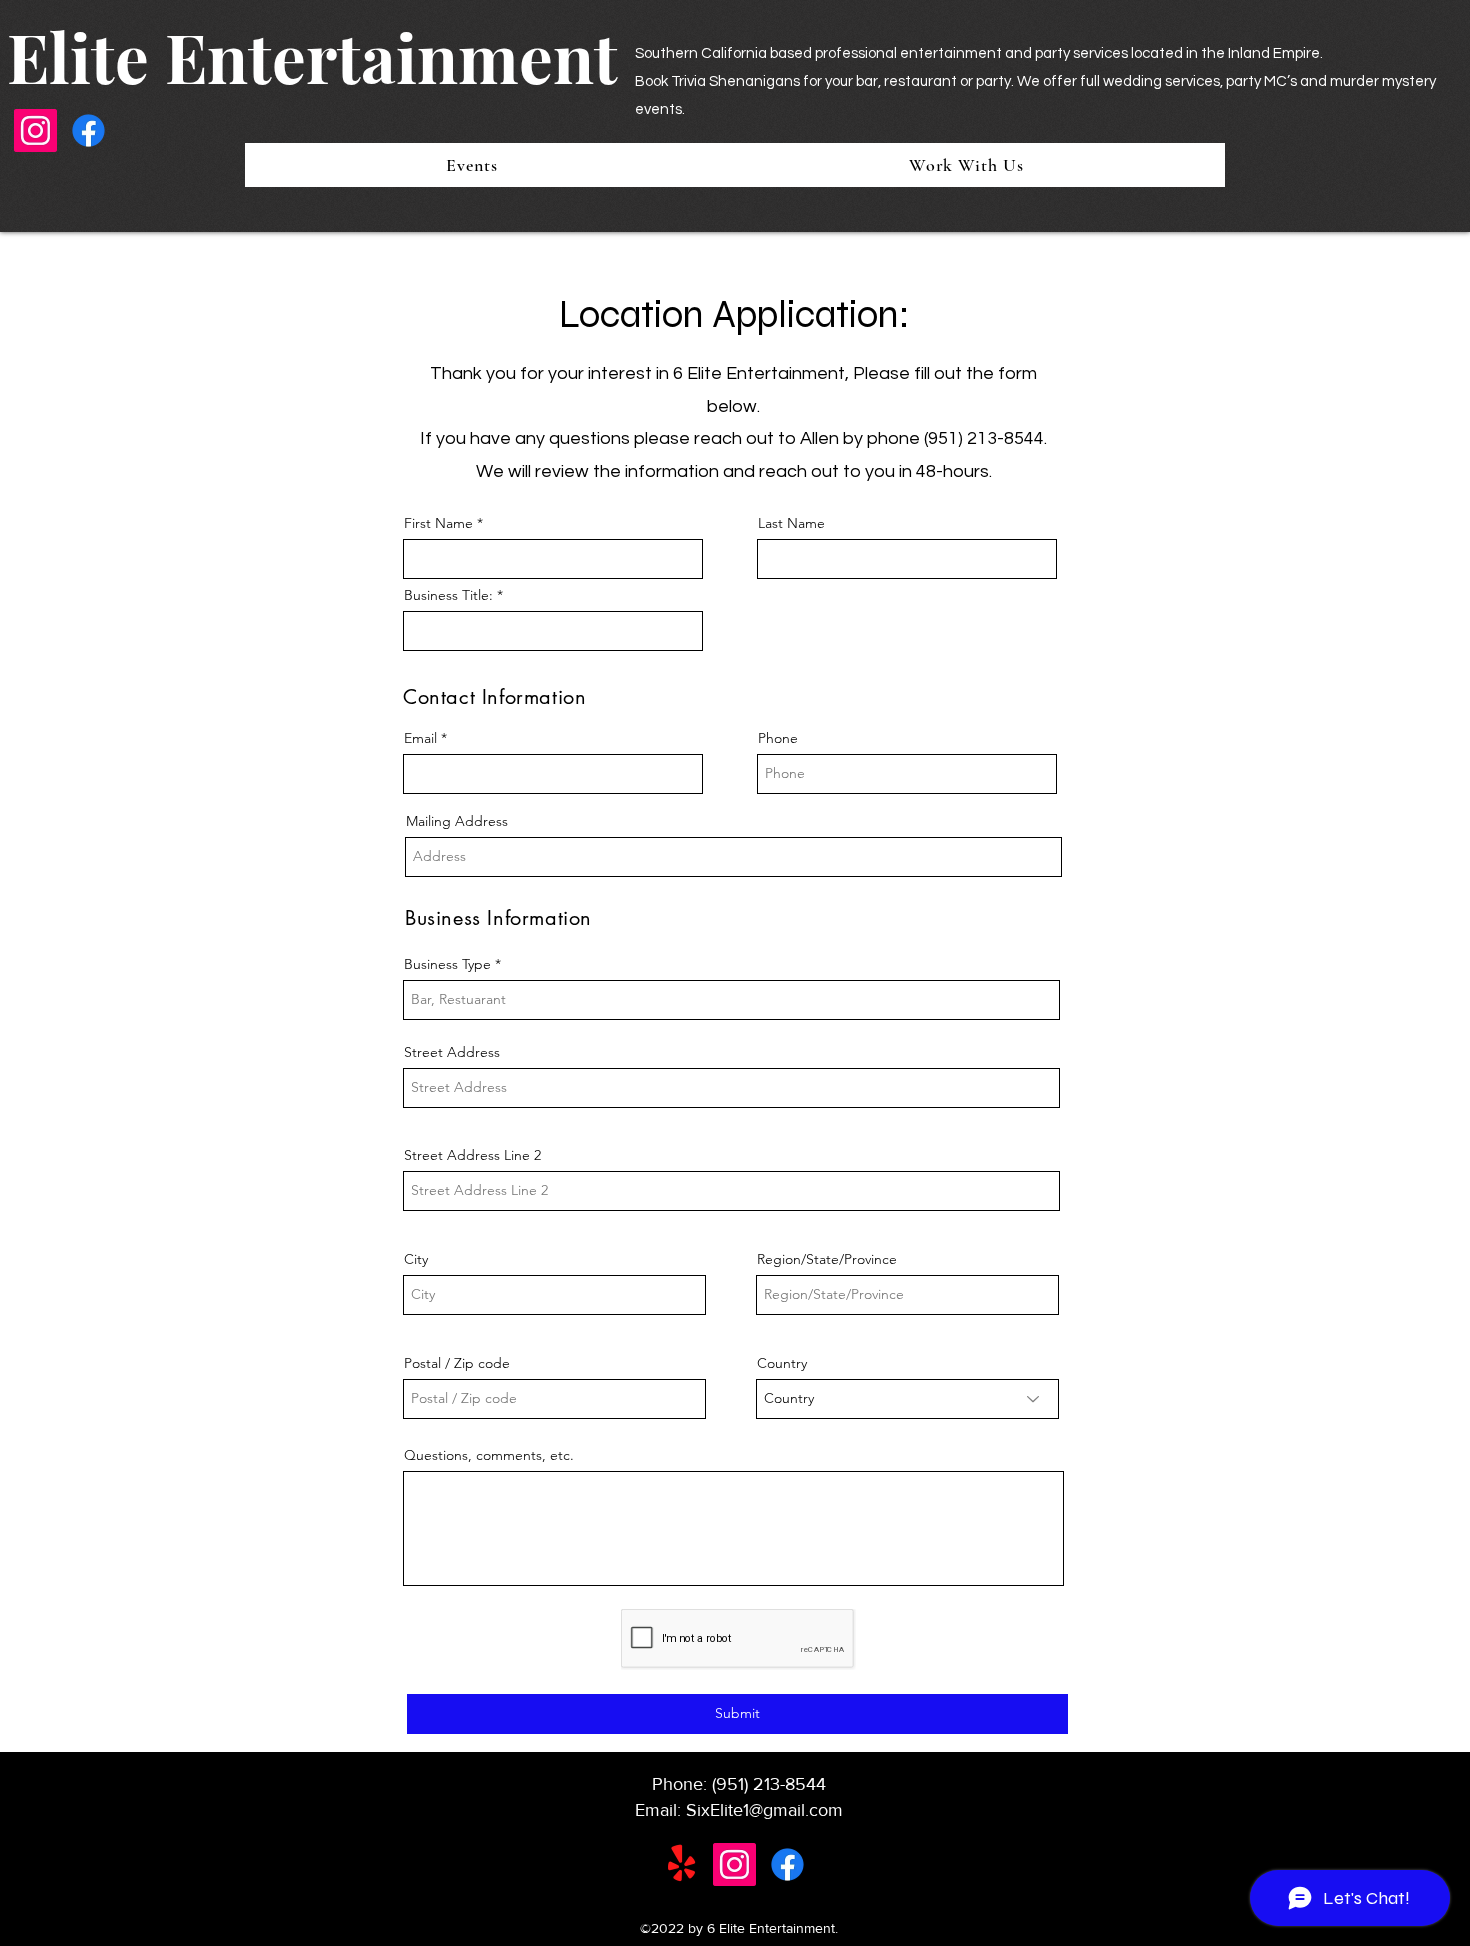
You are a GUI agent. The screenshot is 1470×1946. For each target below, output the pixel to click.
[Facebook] (88, 130)
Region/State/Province (827, 1259)
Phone (778, 738)
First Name (438, 523)
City (416, 1259)
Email (420, 738)
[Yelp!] (681, 1864)
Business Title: (448, 595)
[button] (966, 165)
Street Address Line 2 (472, 1155)
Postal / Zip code (457, 1363)
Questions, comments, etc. (489, 1455)
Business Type (447, 964)
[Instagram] (35, 130)
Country (782, 1363)
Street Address (452, 1052)
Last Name (791, 523)
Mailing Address (457, 821)
